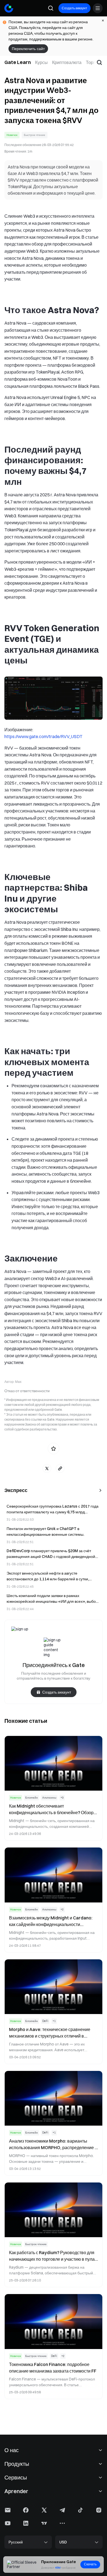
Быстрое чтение (35, 135)
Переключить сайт (28, 49)
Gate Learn (18, 62)
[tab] (41, 62)
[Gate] (9, 8)
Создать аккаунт (74, 8)
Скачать (90, 2564)
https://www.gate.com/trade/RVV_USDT (43, 736)
